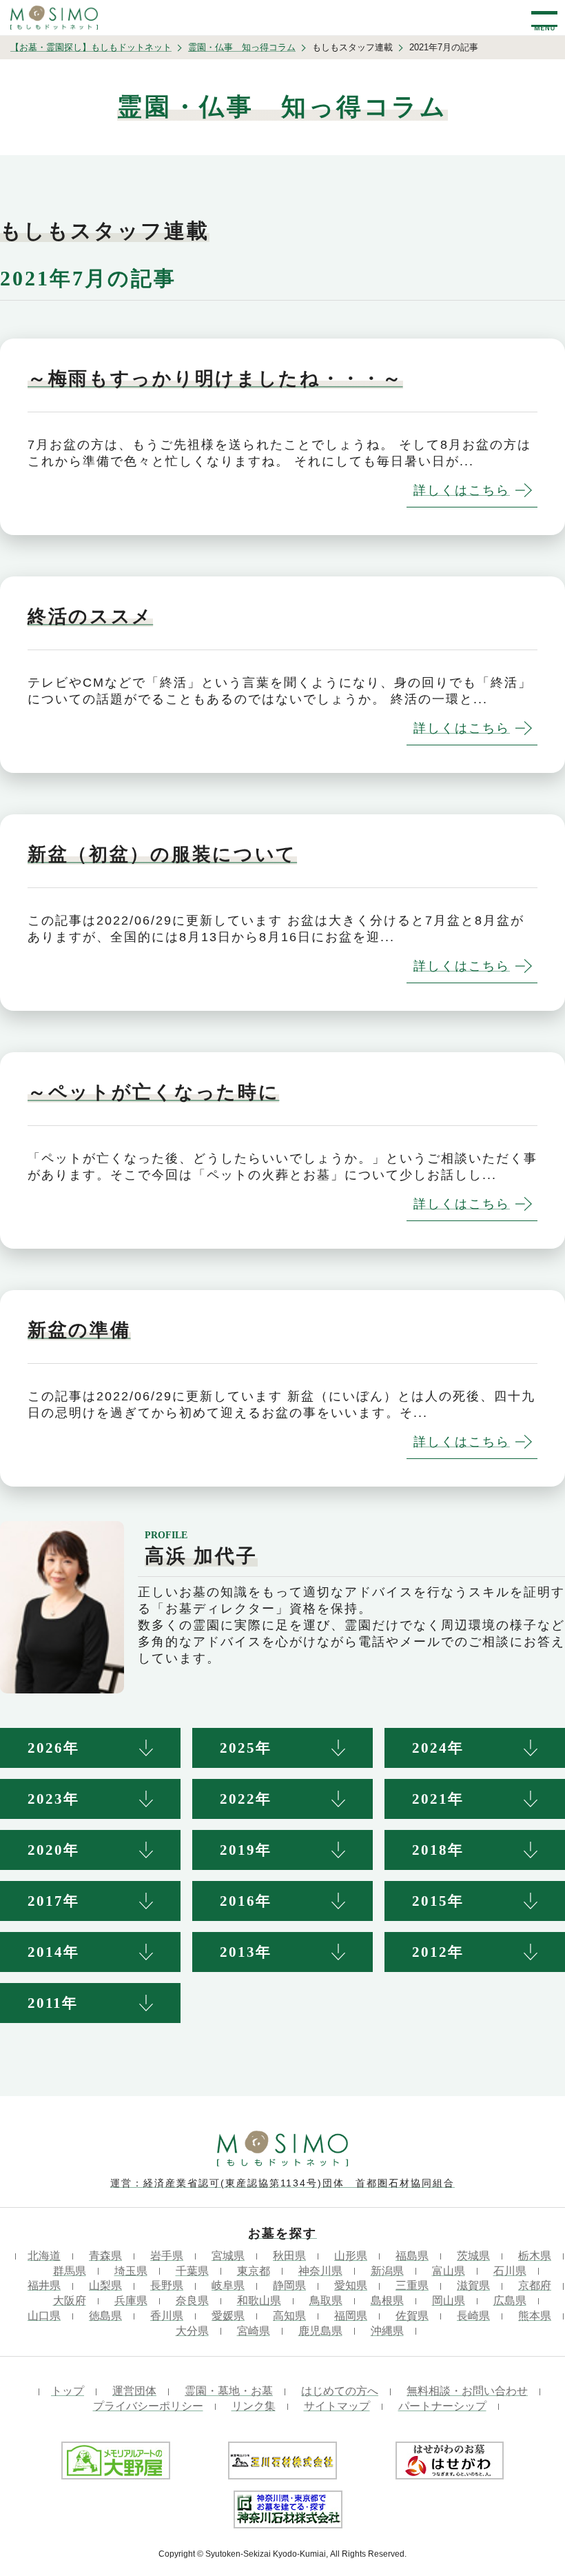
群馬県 (70, 2271)
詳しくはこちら (462, 490)
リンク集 (254, 2406)
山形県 (351, 2256)
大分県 (192, 2331)
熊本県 (535, 2316)
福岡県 (351, 2316)
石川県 (510, 2271)
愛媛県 (228, 2316)
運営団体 (134, 2391)
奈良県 (192, 2301)
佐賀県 (412, 2316)
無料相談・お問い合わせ (467, 2391)
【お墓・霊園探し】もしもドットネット (91, 47)
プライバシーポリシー (148, 2406)
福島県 (412, 2256)
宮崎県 (254, 2331)
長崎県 (473, 2316)
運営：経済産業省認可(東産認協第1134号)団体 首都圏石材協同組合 (282, 2183)
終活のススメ (90, 616)
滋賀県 (473, 2285)
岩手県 (167, 2256)
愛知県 (351, 2285)
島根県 (387, 2301)
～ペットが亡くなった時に (153, 1092)
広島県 (510, 2301)
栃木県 (535, 2256)
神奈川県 (320, 2271)
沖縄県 (387, 2331)
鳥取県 (326, 2301)
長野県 (167, 2285)
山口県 (44, 2316)
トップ (68, 2391)
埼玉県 (131, 2271)
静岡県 (289, 2285)
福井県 (44, 2285)
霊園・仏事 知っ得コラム (242, 47)
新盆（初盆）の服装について (162, 854)
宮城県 (228, 2256)
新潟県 (387, 2271)
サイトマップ (337, 2406)
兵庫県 (131, 2301)
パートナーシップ (442, 2406)
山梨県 (105, 2285)
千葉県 (192, 2271)
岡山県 (449, 2301)
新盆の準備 (79, 1330)
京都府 (535, 2285)
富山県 (449, 2271)
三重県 (412, 2285)
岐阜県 (228, 2285)
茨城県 (473, 2256)
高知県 (289, 2316)
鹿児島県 (320, 2331)
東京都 (254, 2271)
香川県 (167, 2316)
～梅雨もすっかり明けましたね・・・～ (215, 379)
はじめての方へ (340, 2391)
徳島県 (105, 2316)
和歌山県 (259, 2301)
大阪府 (70, 2301)
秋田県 (289, 2256)
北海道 (44, 2256)
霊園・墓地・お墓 (229, 2391)
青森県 (105, 2256)
